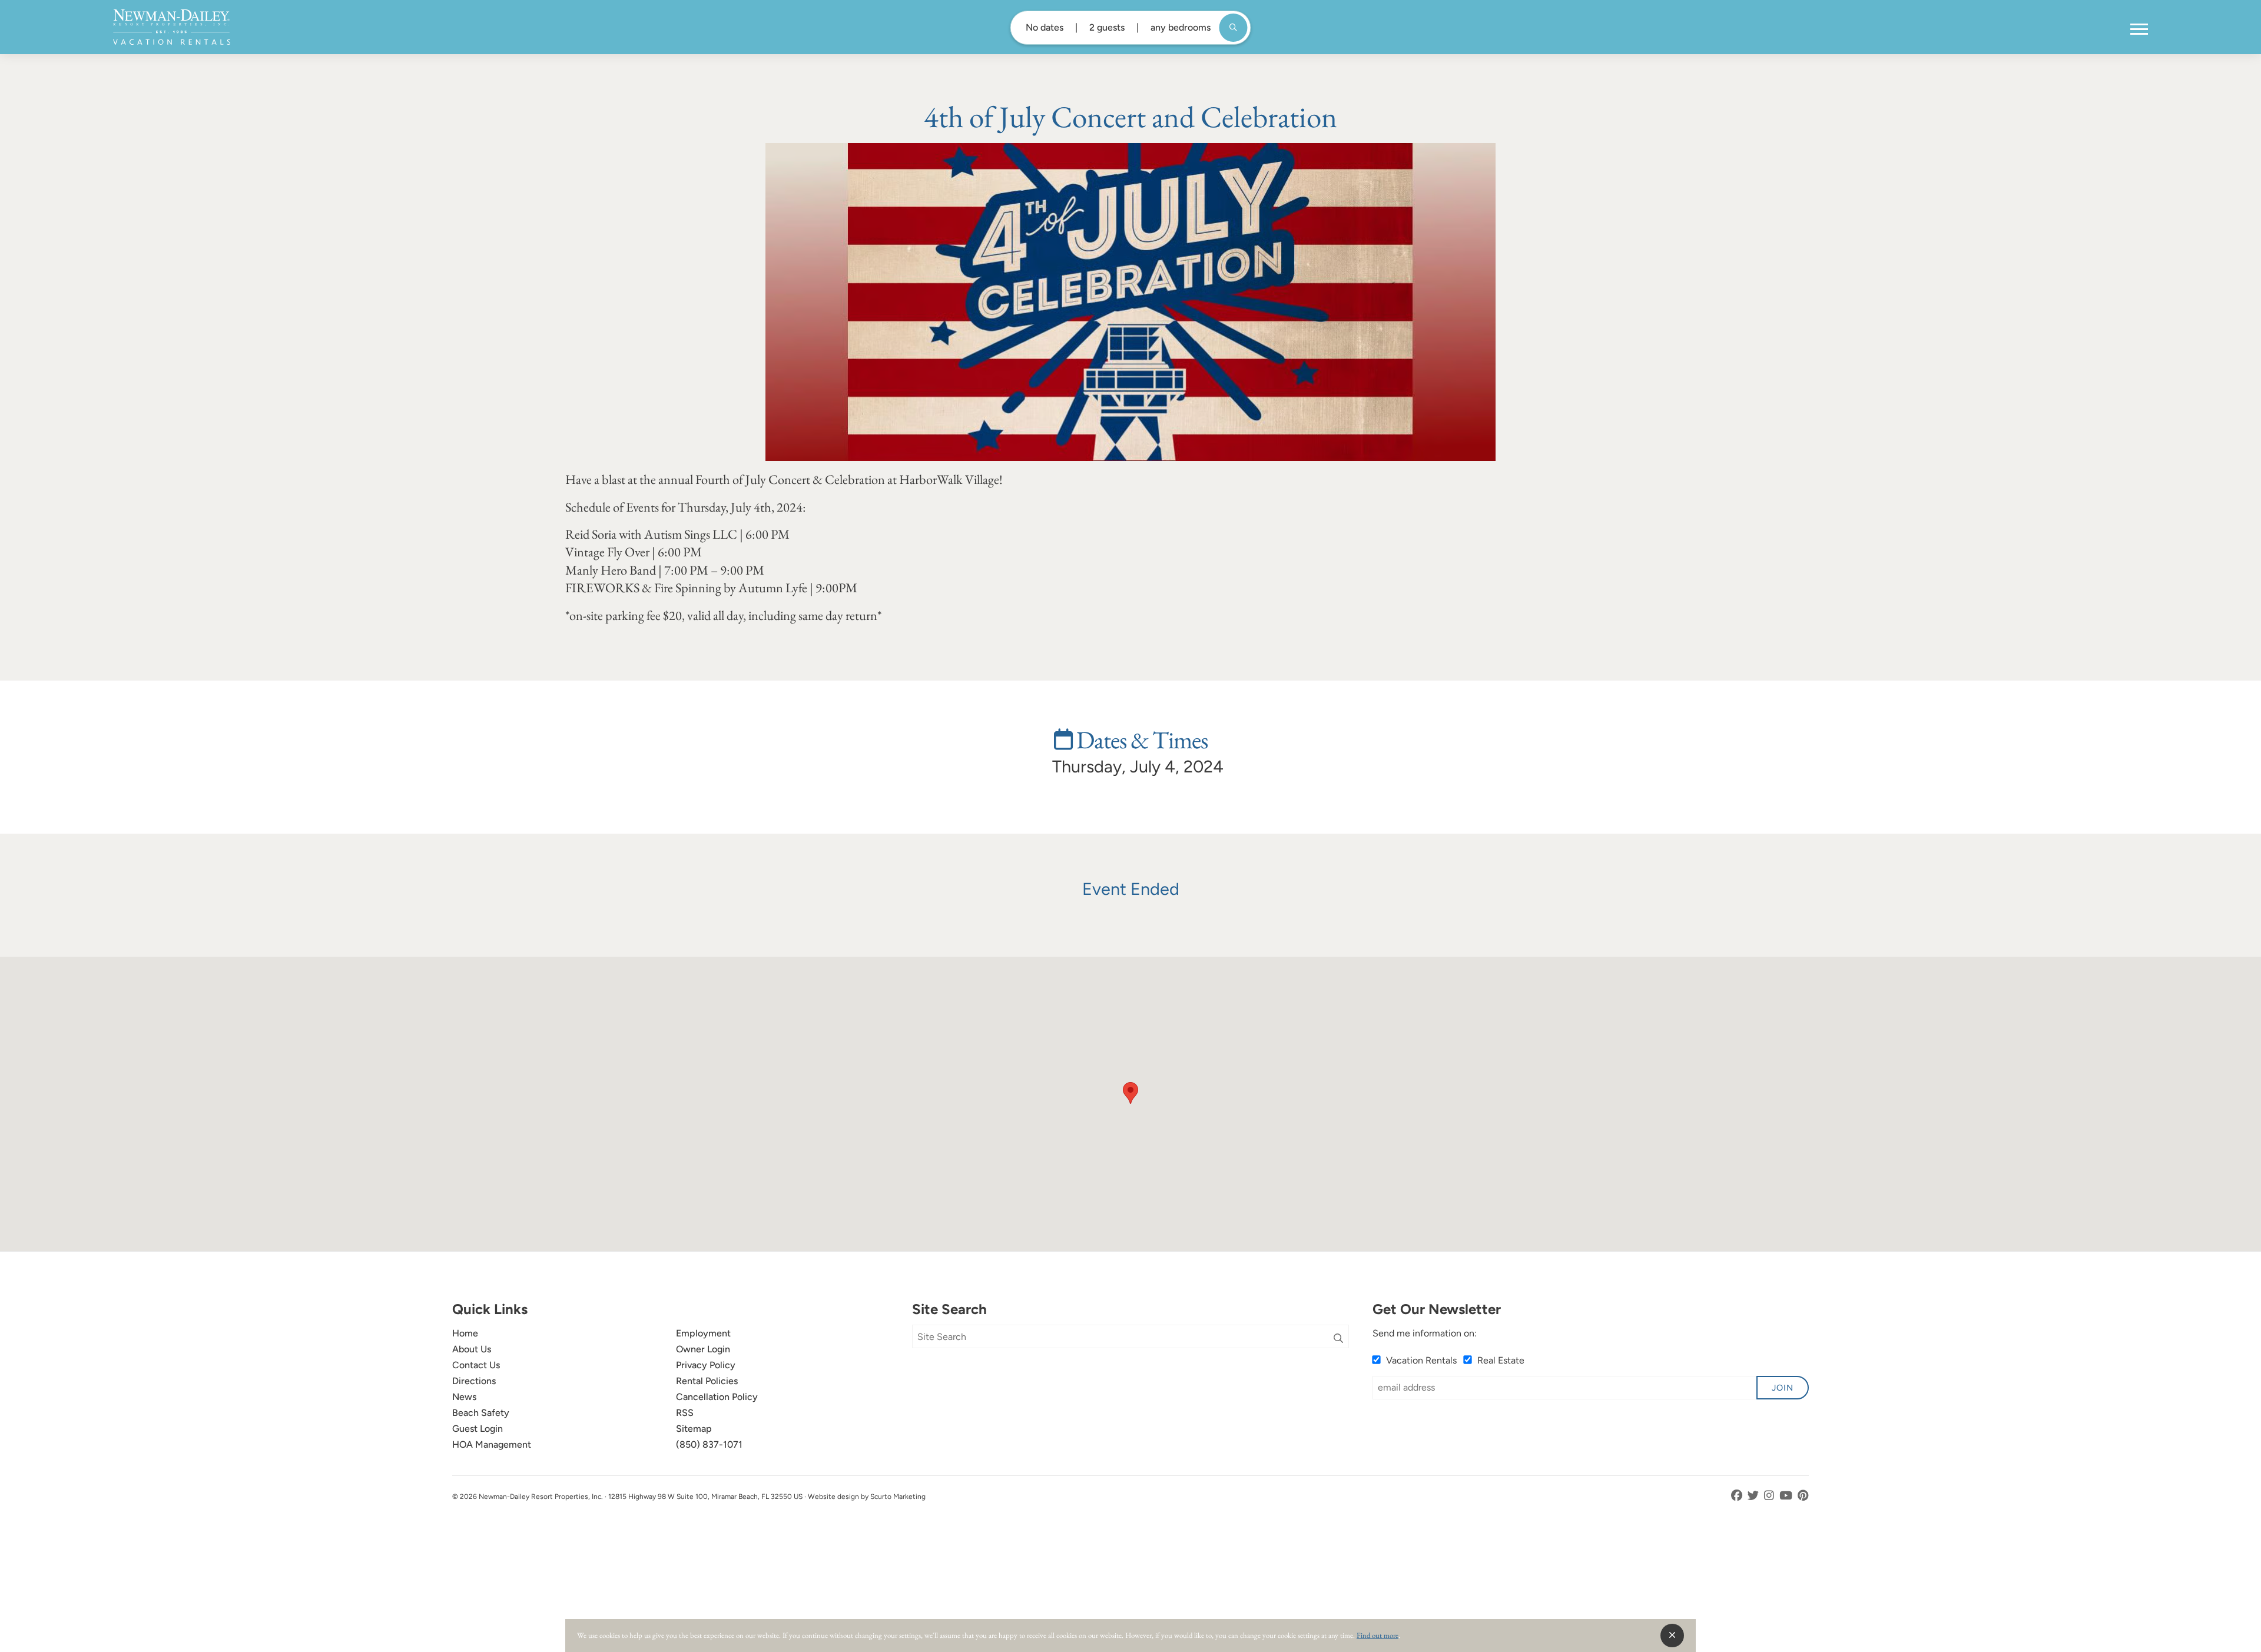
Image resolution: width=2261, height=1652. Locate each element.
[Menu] (2139, 29)
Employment (703, 1333)
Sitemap (694, 1429)
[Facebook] (1738, 1496)
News (464, 1397)
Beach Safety (481, 1413)
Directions (474, 1381)
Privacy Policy (706, 1365)
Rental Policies (707, 1381)
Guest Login (478, 1429)
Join (1783, 1388)
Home (465, 1333)
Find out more (1378, 1635)
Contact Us (476, 1365)
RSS (685, 1413)
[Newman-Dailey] (172, 27)
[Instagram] (1770, 1496)
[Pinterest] (1803, 1496)
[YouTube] (1787, 1496)
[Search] (1338, 1339)
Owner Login (703, 1349)
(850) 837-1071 (709, 1444)
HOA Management (492, 1444)
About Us (472, 1349)
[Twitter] (1754, 1496)
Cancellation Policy (717, 1397)
